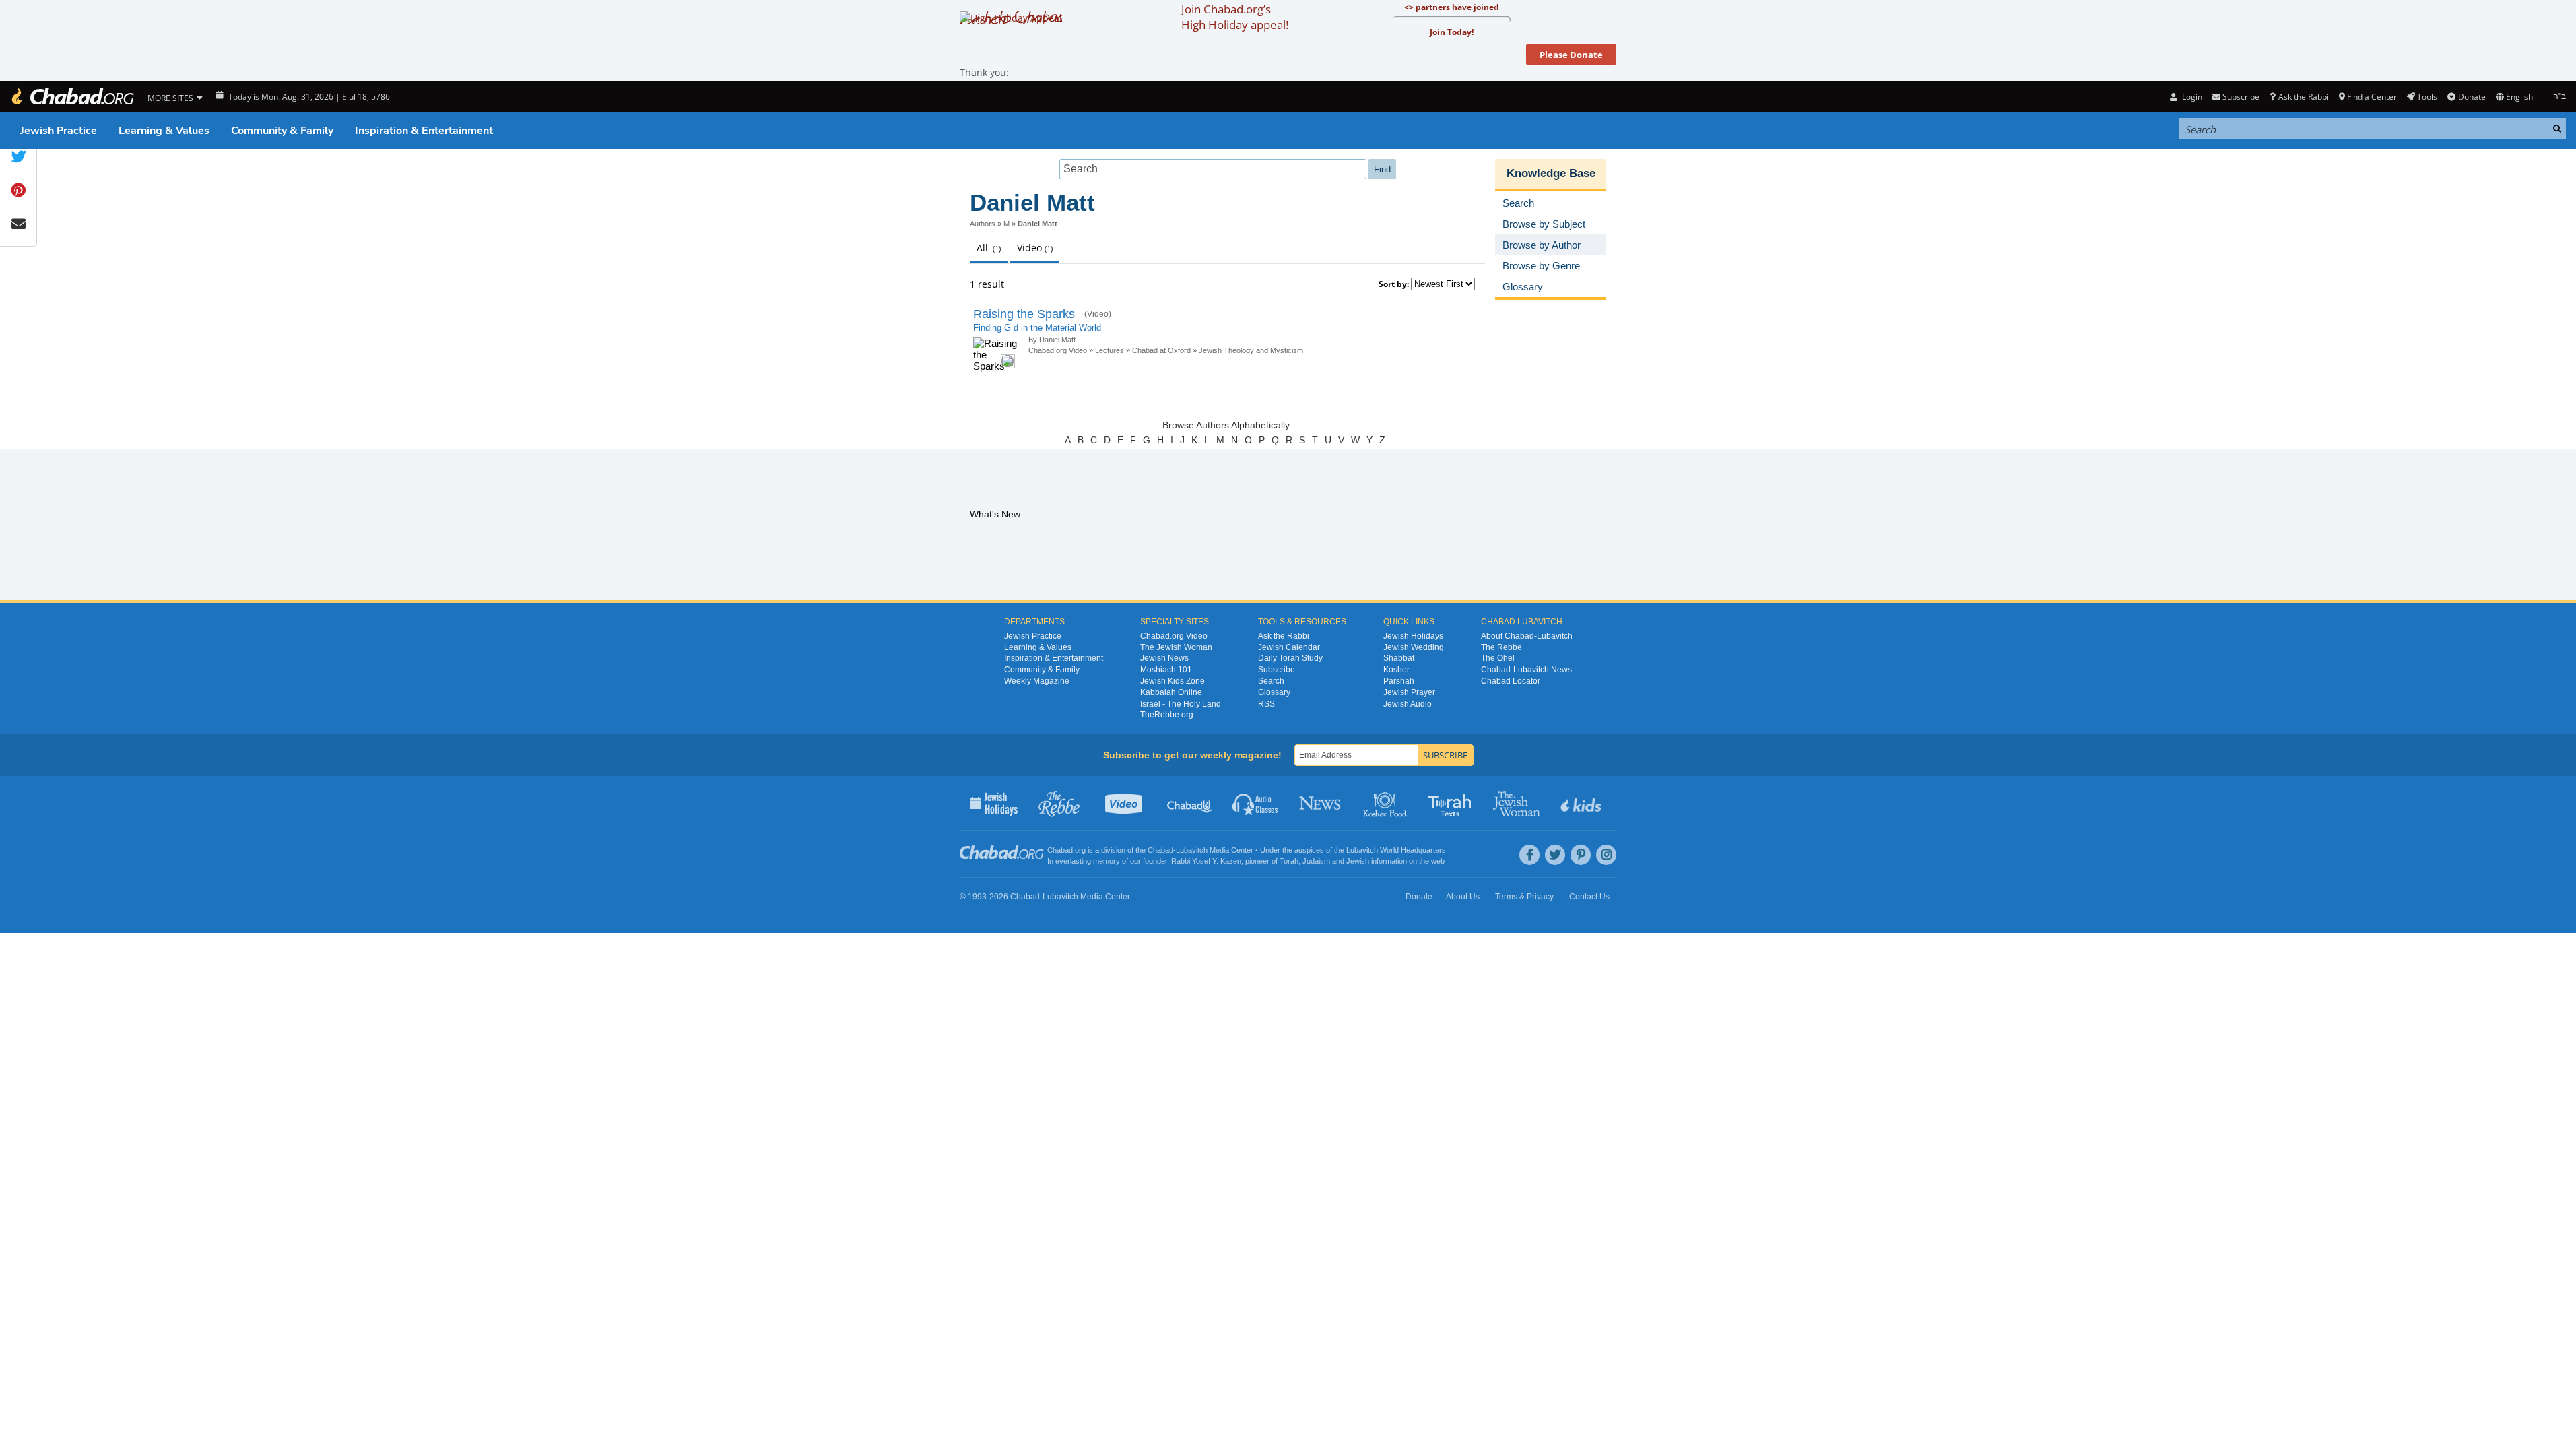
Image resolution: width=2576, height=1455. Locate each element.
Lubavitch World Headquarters (1396, 850)
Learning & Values (164, 131)
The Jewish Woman (1176, 647)
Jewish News (1164, 658)
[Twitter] (1555, 855)
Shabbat (1399, 658)
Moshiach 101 (1166, 670)
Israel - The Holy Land (1181, 704)
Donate (2472, 97)
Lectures (1110, 350)
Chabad (1160, 850)
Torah (1289, 861)
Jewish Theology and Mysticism (1251, 350)
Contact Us (1589, 897)
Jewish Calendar (1289, 647)
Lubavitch (1192, 850)
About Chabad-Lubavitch (1527, 636)
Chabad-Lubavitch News (1526, 670)
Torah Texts (1452, 803)
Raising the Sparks (1024, 314)
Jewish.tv (1125, 803)
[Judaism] (72, 97)
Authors (983, 224)
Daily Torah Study (1290, 658)
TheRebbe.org (1167, 715)
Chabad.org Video (1058, 350)
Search (1271, 681)
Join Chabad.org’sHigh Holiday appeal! (1235, 17)
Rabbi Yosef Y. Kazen (1206, 861)
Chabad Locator (1511, 681)
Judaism (1316, 861)
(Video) (1098, 314)
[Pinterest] (1581, 855)
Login (2191, 97)
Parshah (1399, 681)
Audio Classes (1256, 803)
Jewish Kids (1582, 803)
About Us (1463, 897)
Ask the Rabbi (2303, 97)
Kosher (1396, 670)
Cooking (1386, 803)
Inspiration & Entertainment (424, 131)
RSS (1266, 704)
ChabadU (1190, 803)
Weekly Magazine (1037, 681)
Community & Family (282, 131)
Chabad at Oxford (1161, 350)
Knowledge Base (1551, 173)
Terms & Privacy (1524, 897)
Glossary (1274, 692)
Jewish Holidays (1413, 636)
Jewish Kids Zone (1173, 681)
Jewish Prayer (1409, 692)
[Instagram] (1606, 855)
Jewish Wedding (1414, 647)
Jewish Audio (1408, 704)
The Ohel (1498, 658)
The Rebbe (1501, 647)
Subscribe (1277, 670)
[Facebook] (1529, 855)
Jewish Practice (59, 131)
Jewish (1358, 861)
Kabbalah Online (1171, 692)
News (1321, 803)
